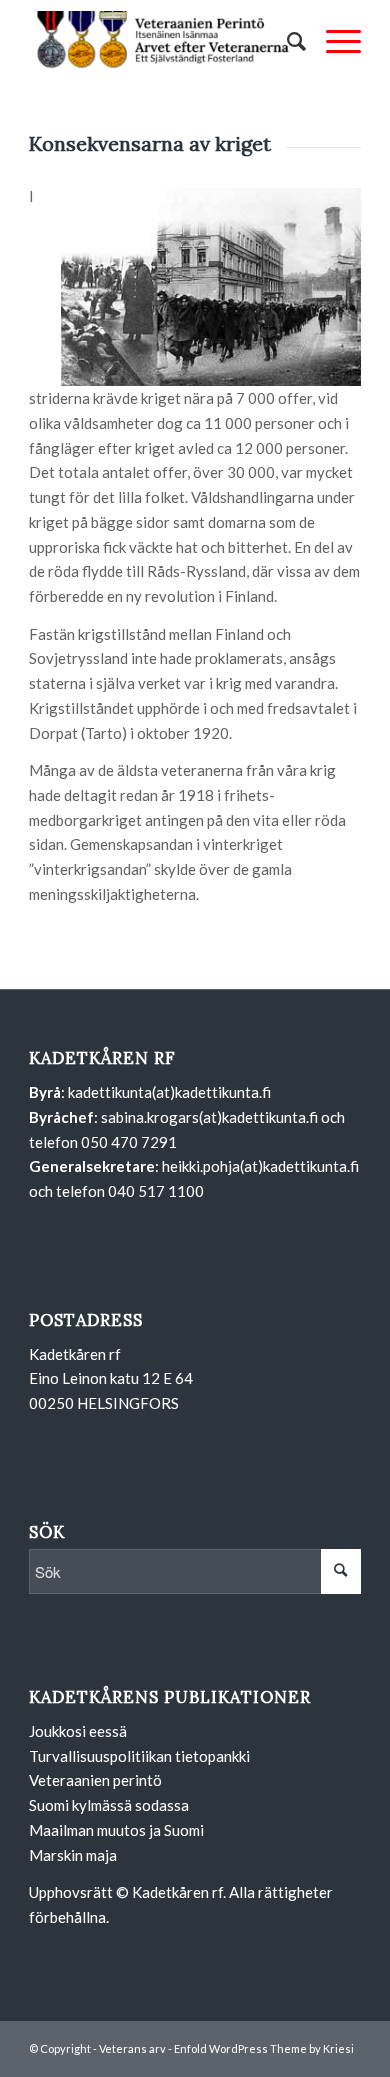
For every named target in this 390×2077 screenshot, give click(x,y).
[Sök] (286, 41)
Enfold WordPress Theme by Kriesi (264, 2048)
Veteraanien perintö (95, 1780)
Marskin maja (73, 1855)
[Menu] (333, 41)
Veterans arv (132, 2048)
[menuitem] (286, 41)
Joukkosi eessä (78, 1731)
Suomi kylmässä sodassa (109, 1805)
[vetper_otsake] (161, 41)
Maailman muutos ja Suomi (116, 1830)
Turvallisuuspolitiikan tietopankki (139, 1756)
